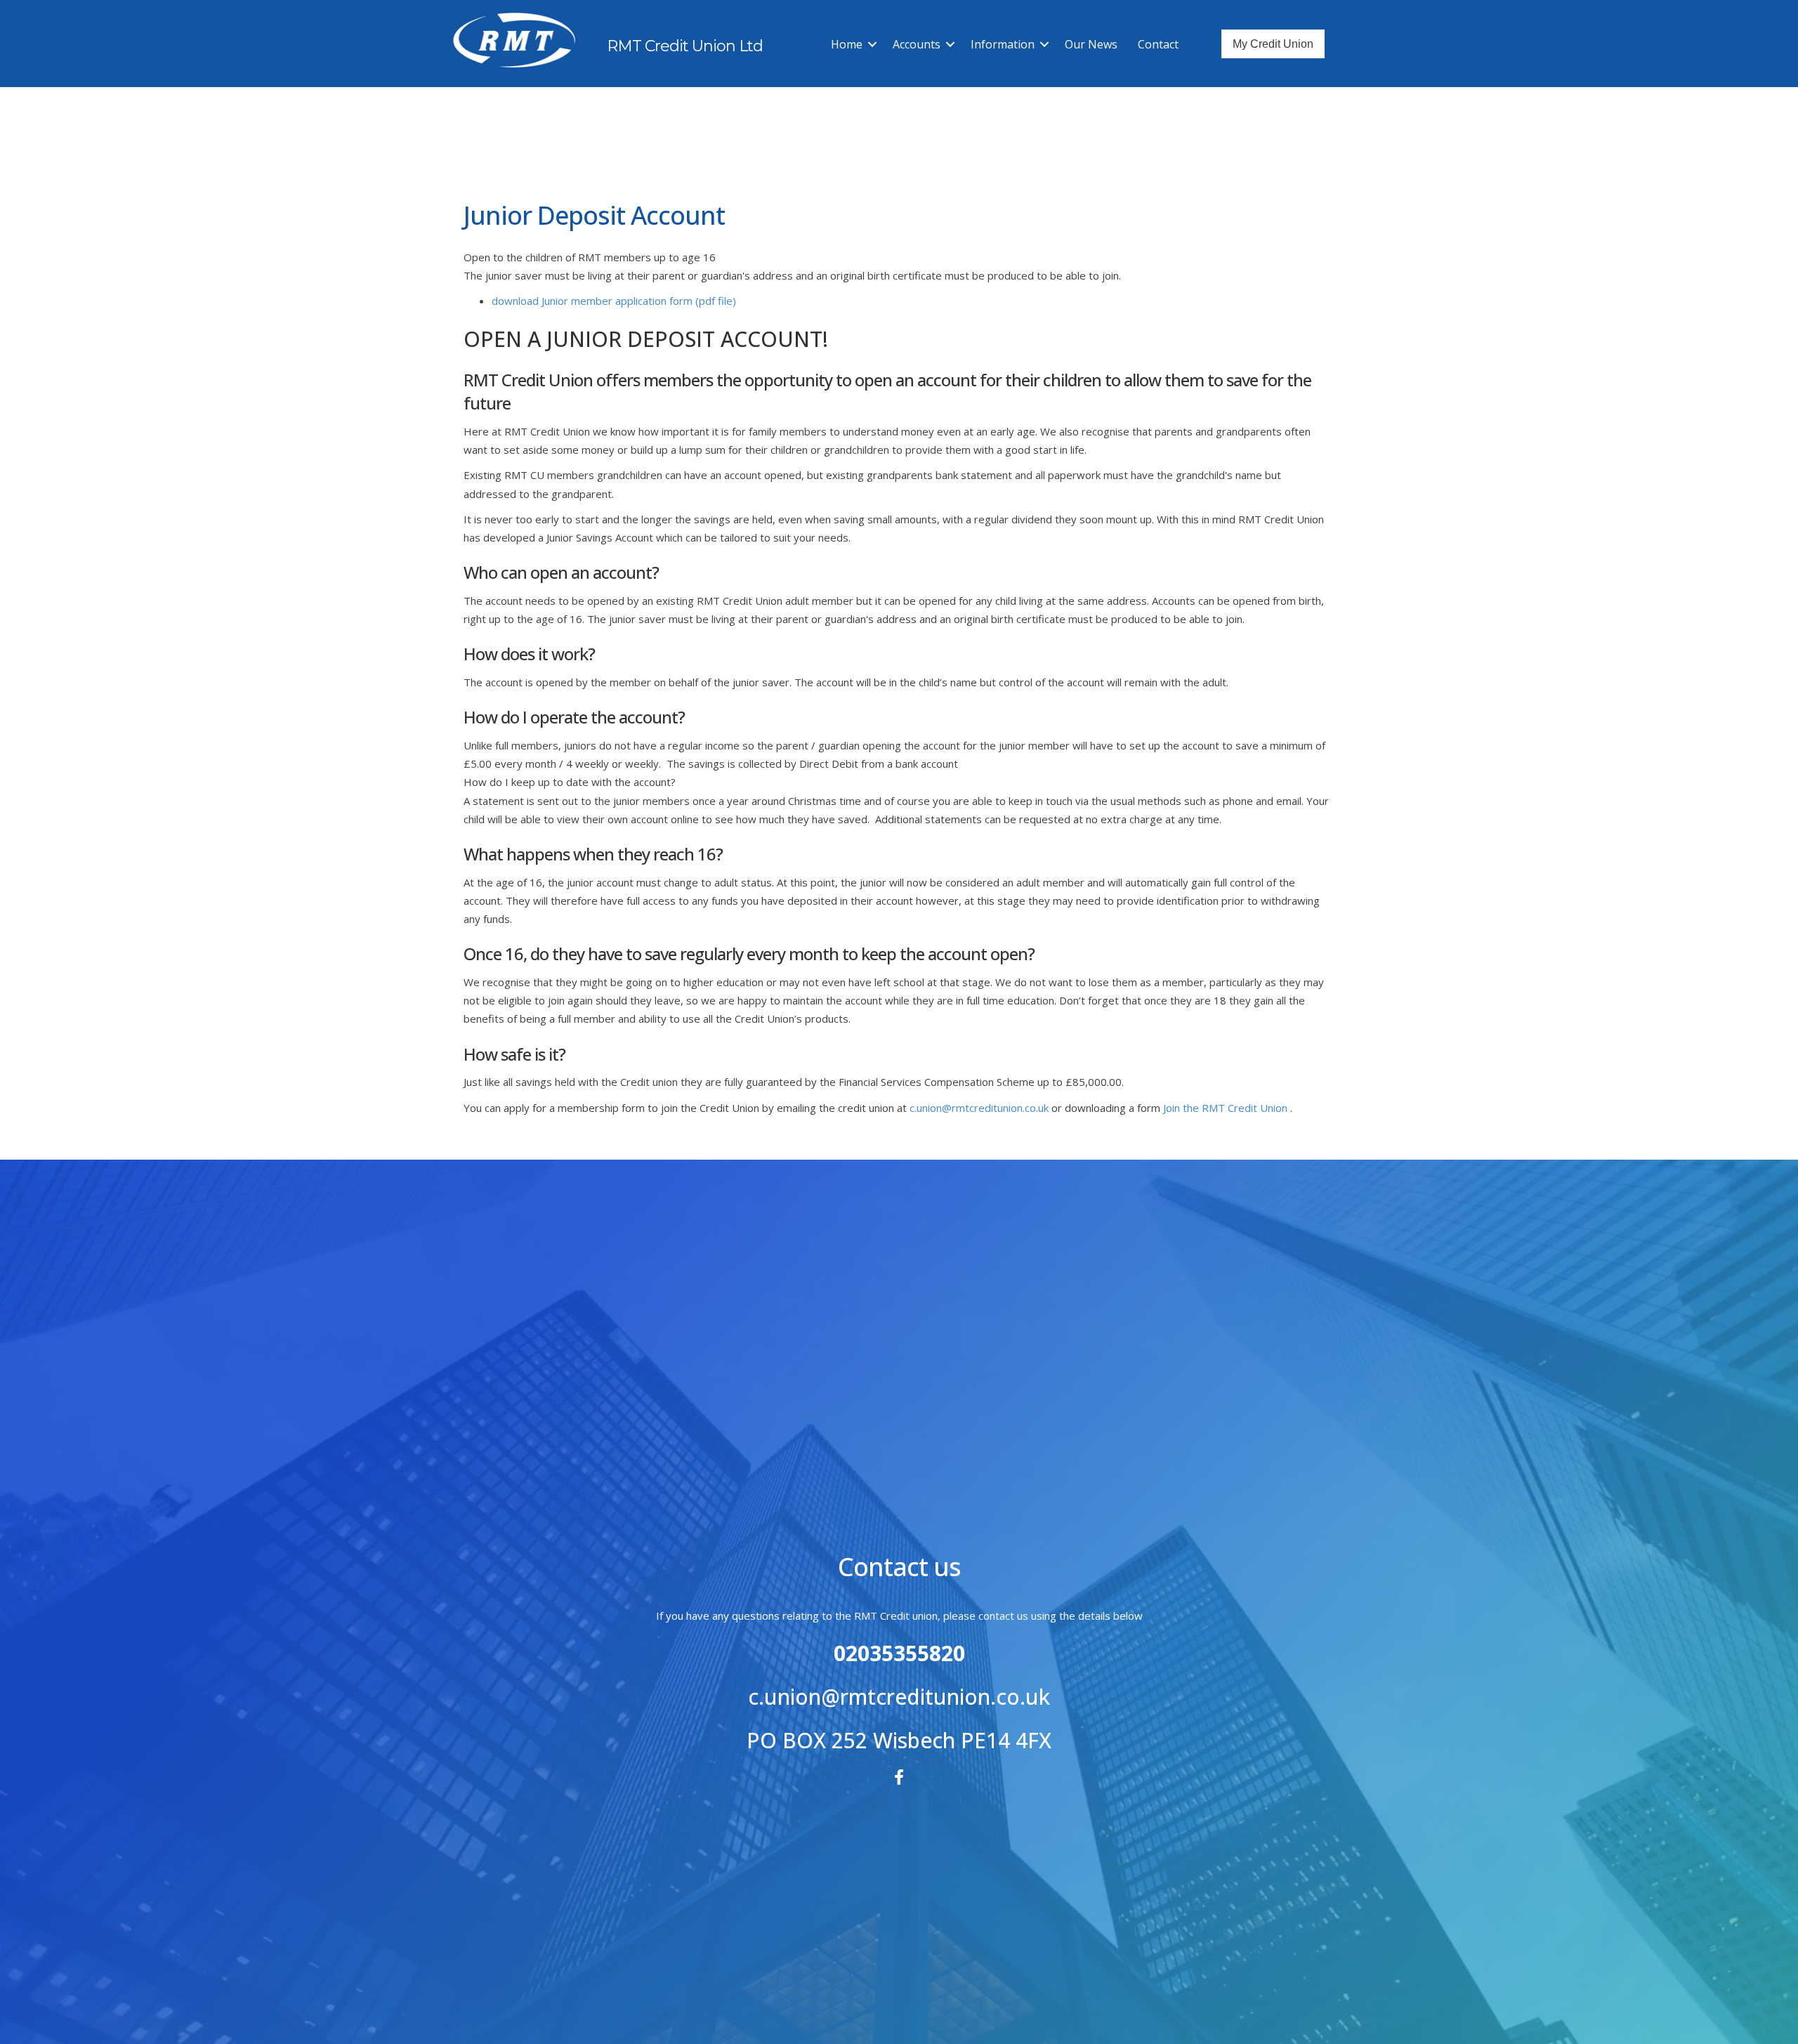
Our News (1091, 44)
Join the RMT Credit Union (1225, 1108)
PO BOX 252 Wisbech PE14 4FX (899, 1740)
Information (1003, 44)
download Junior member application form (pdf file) (614, 301)
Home (847, 44)
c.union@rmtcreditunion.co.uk (980, 1108)
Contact (1158, 44)
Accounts (917, 44)
